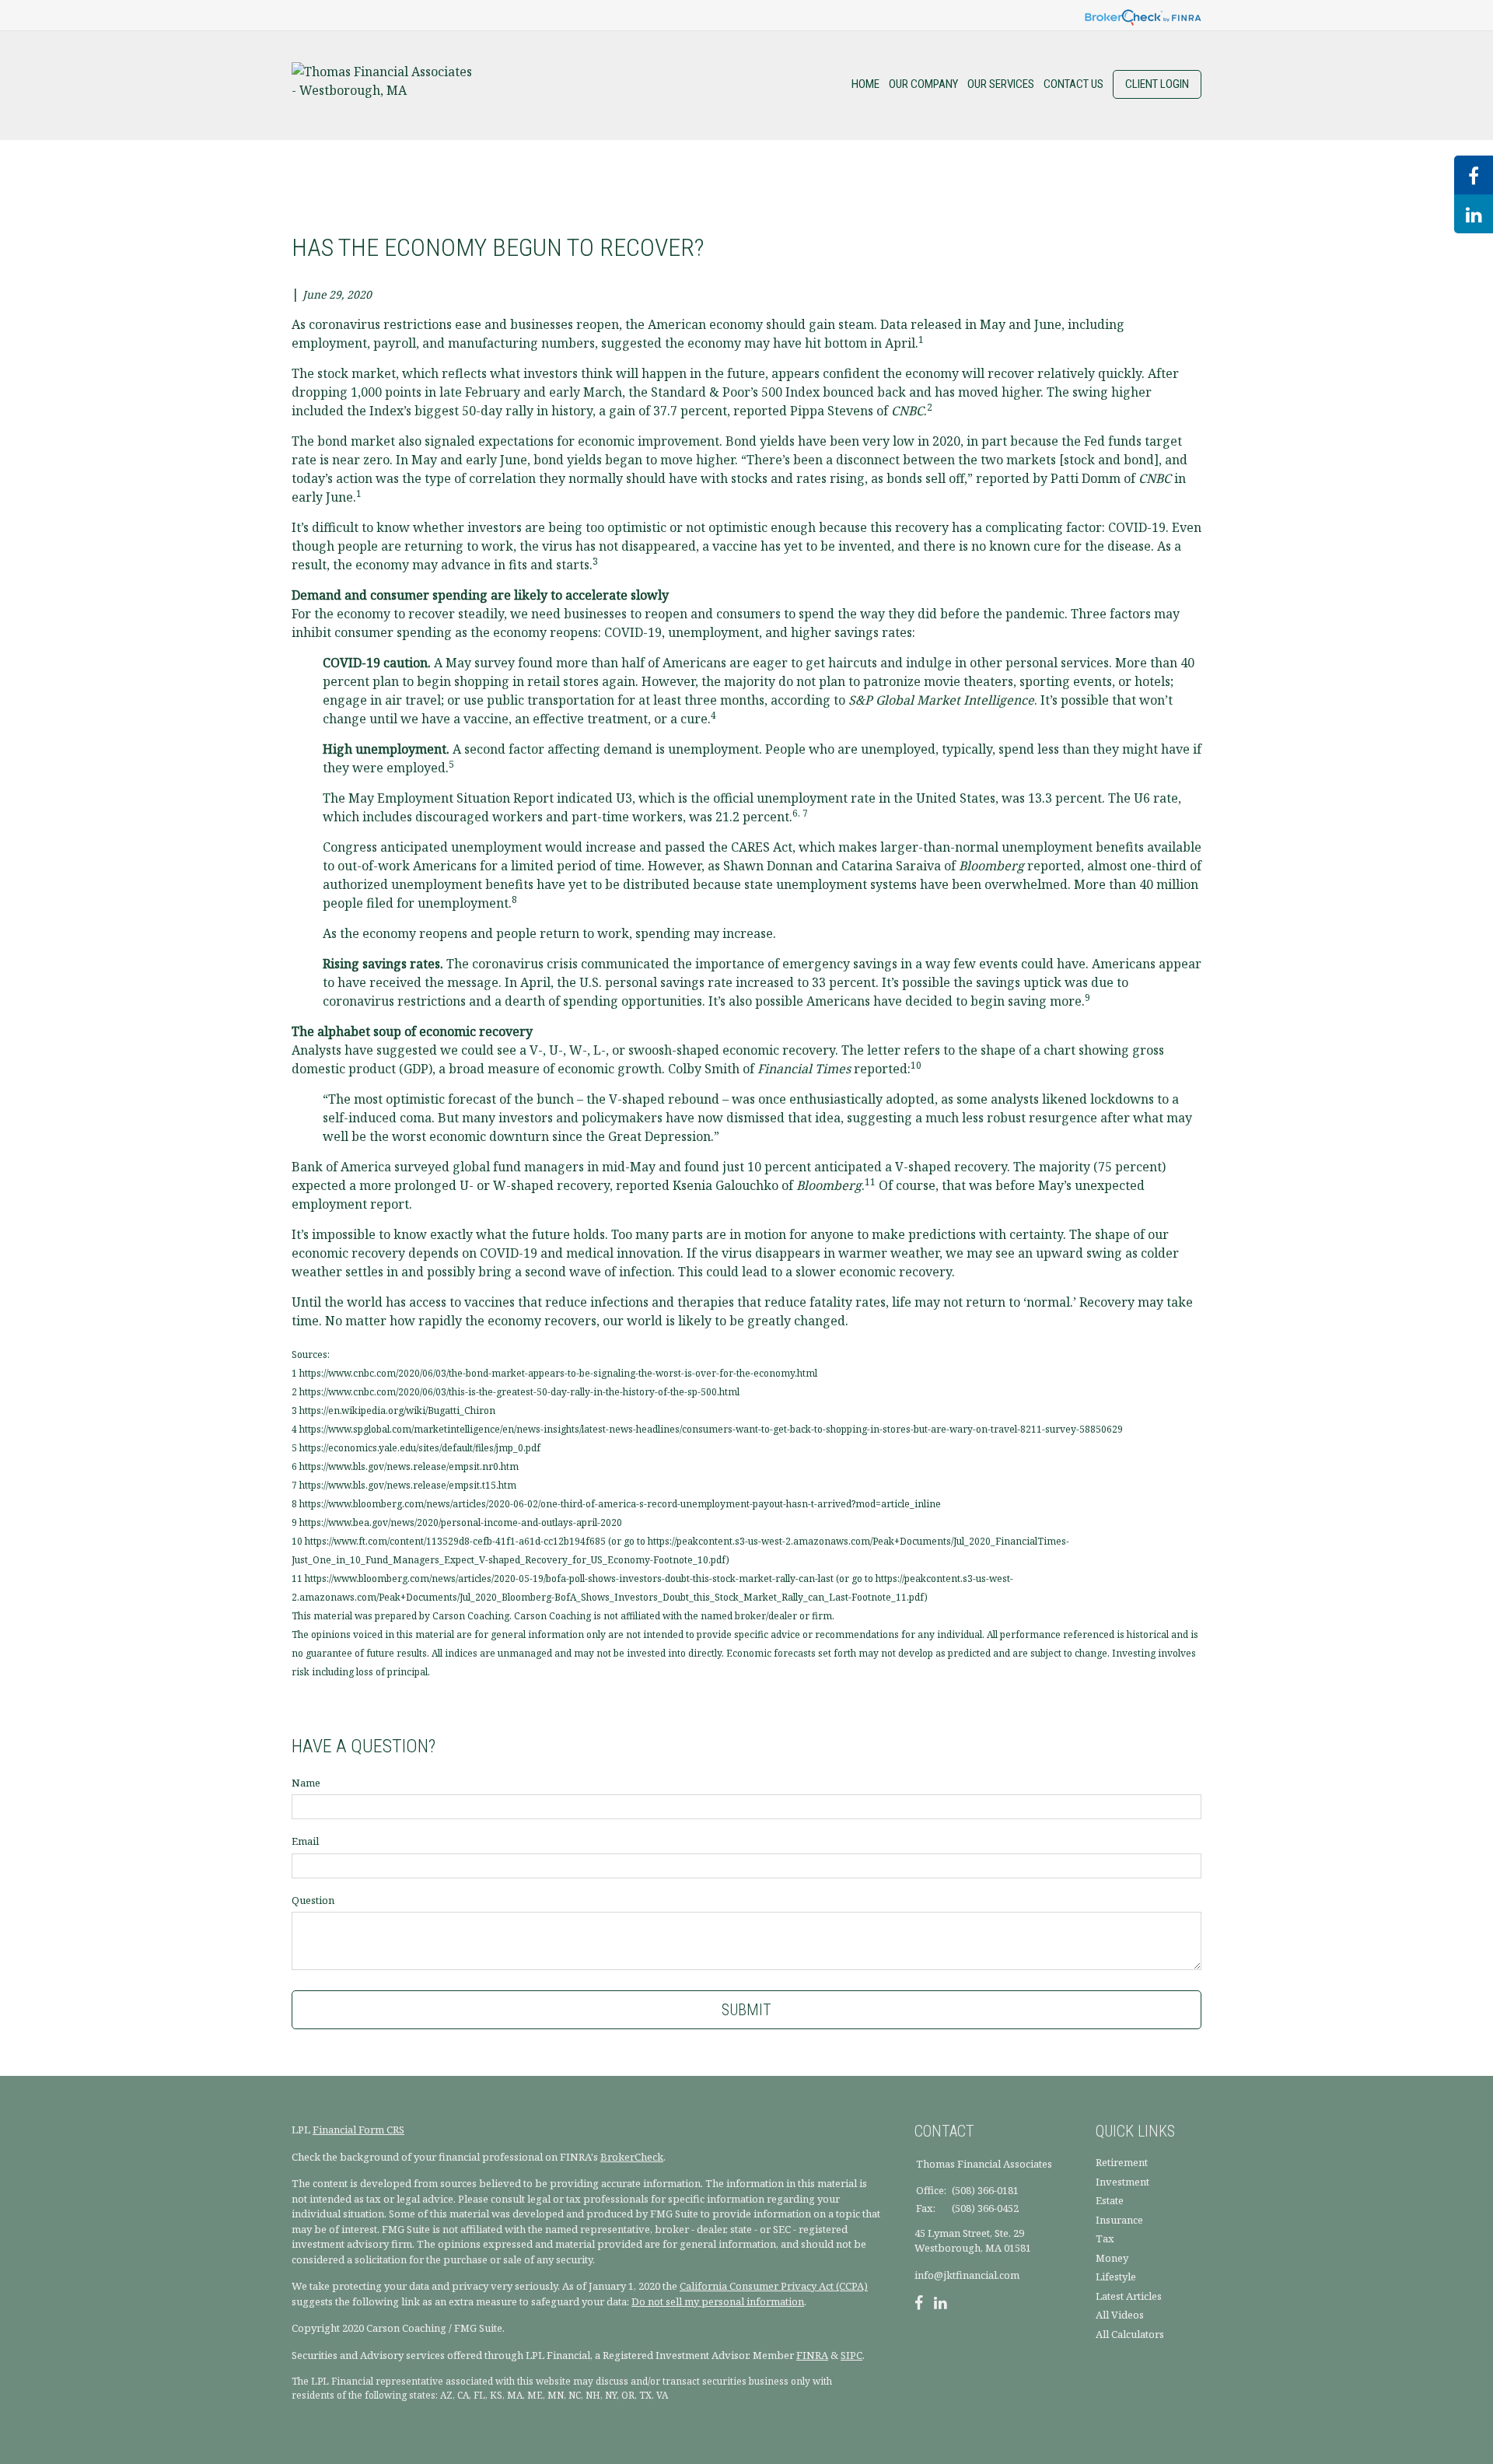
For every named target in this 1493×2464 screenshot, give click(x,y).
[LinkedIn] (941, 2305)
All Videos (1120, 2315)
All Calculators (1130, 2334)
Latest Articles (1129, 2296)
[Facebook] (919, 2305)
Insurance (1119, 2220)
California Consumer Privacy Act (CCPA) (774, 2286)
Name (306, 1783)
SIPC (851, 2355)
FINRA (812, 2355)
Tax (1105, 2238)
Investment (1122, 2182)
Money (1112, 2258)
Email (305, 1841)
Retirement (1122, 2162)
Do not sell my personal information (718, 2301)
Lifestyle (1116, 2277)
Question (313, 1900)
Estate (1110, 2200)
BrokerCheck (632, 2157)
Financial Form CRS (358, 2130)
